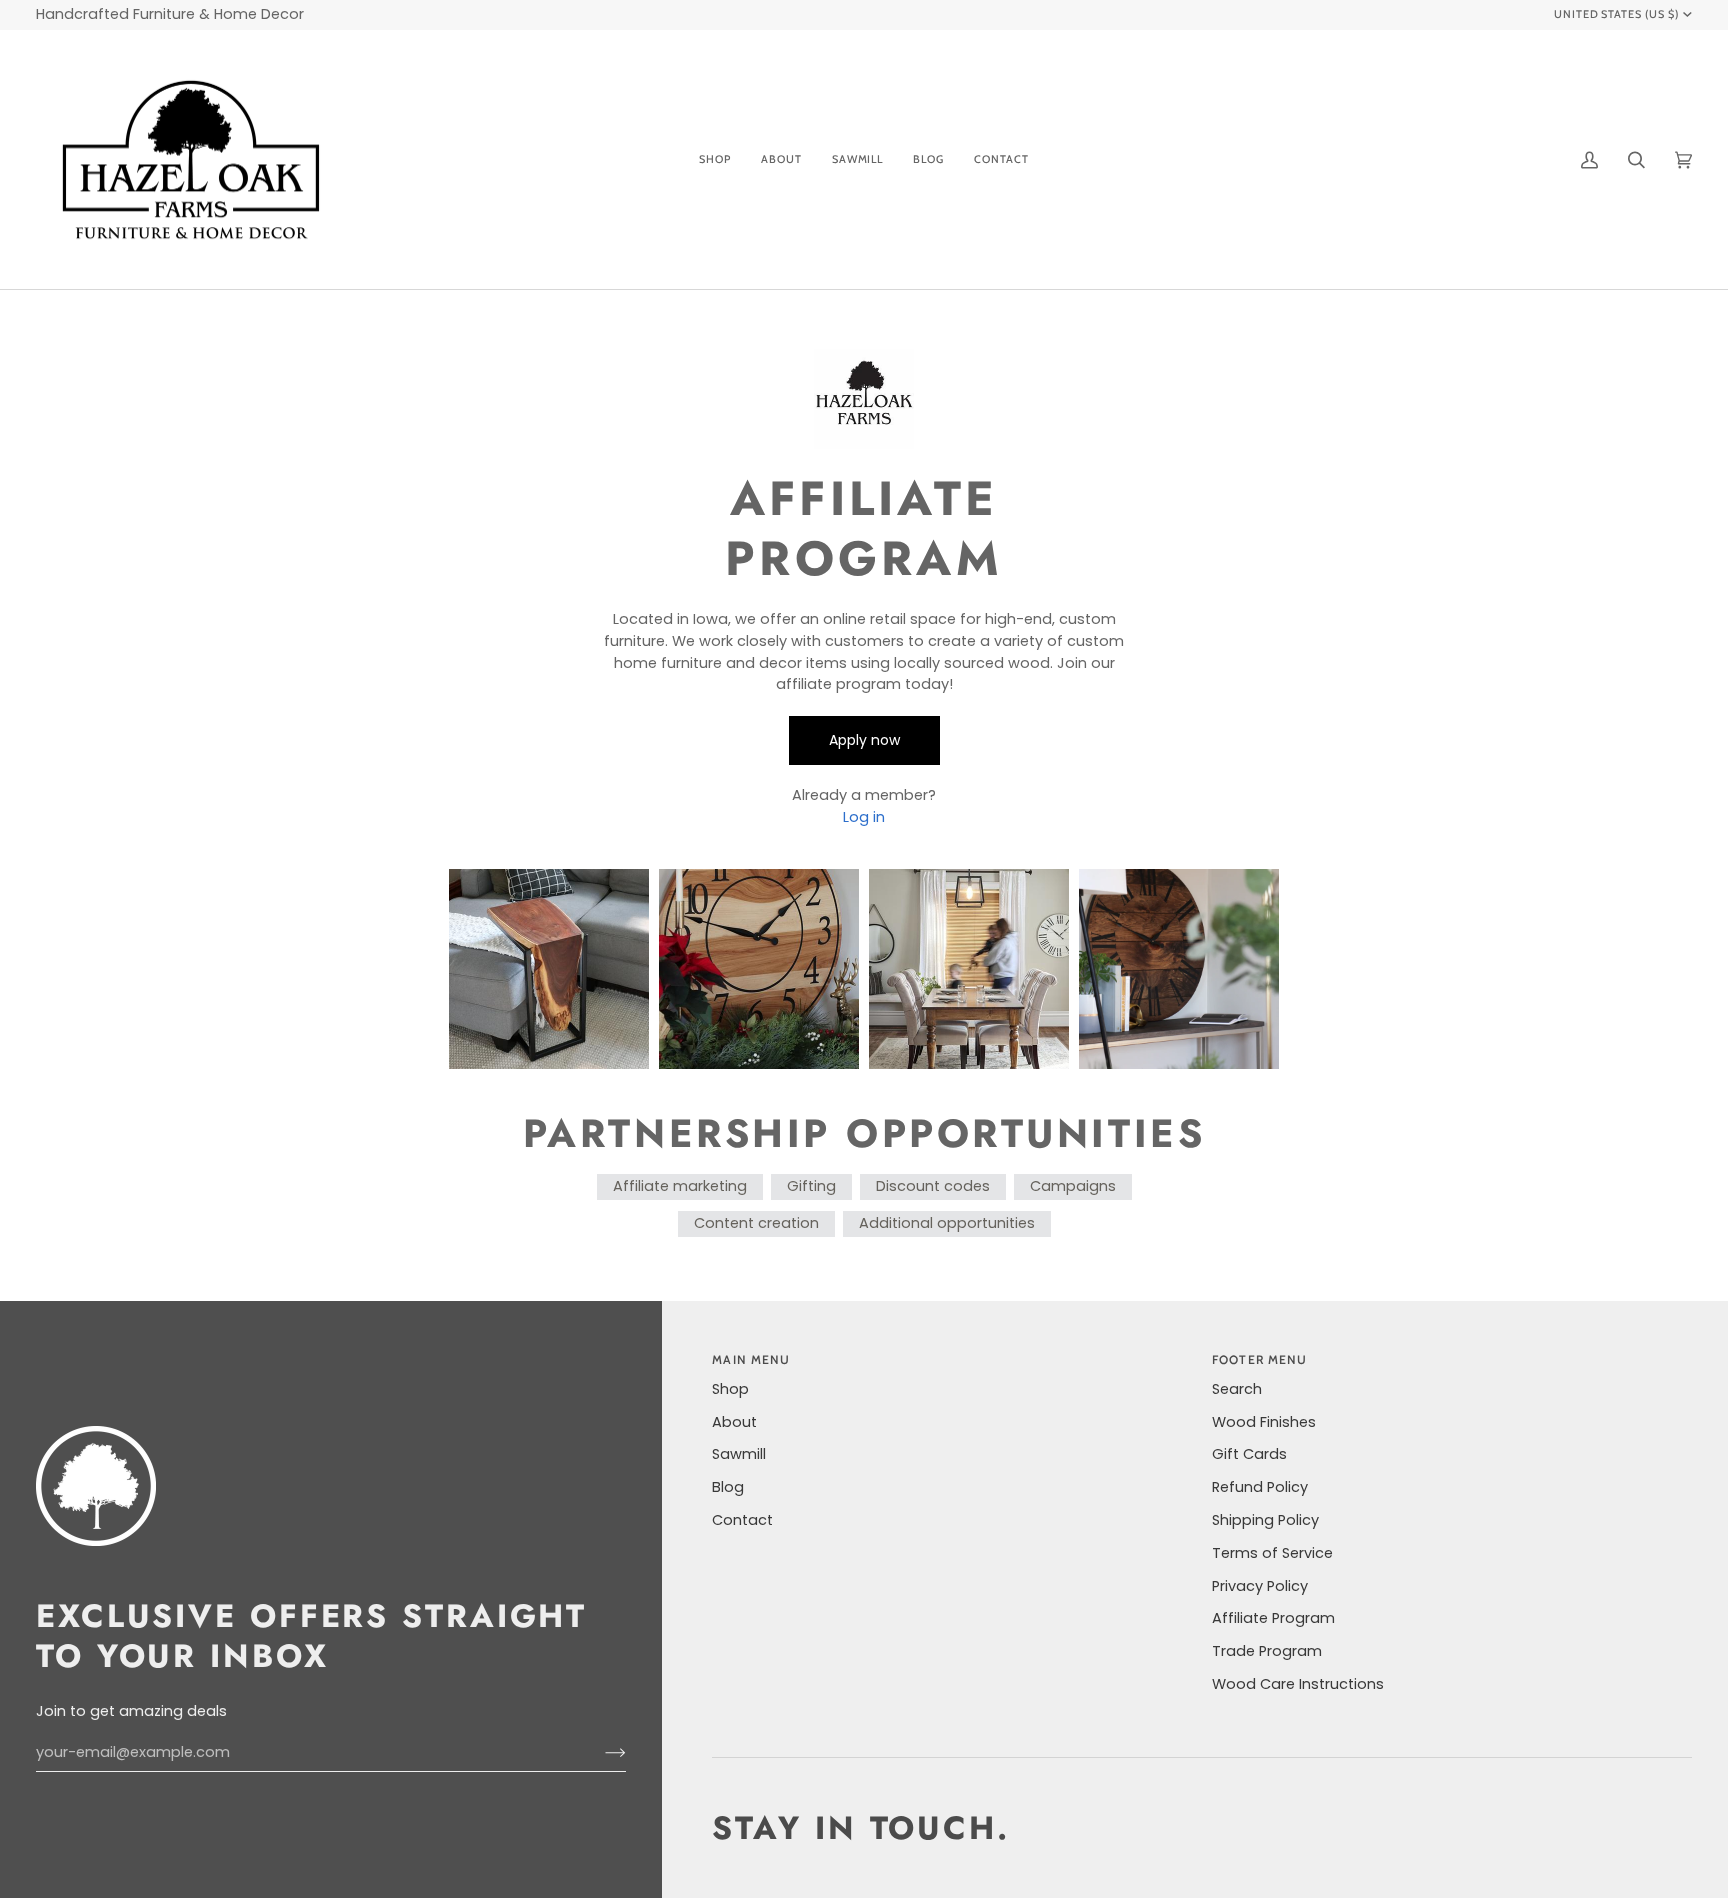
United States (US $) (1617, 14)
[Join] (599, 1753)
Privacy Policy (1260, 1586)
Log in (864, 817)
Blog (728, 1487)
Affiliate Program (1273, 1618)
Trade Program (1267, 1651)
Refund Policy (1260, 1487)
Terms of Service (1272, 1553)
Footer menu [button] (1259, 1359)
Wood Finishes (1264, 1422)
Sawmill (739, 1454)
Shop (730, 1389)
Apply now (864, 740)
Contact (742, 1520)
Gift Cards (1249, 1454)
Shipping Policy (1265, 1520)
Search (1237, 1389)
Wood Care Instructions (1298, 1684)
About (734, 1422)
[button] (715, 160)
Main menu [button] (751, 1359)
